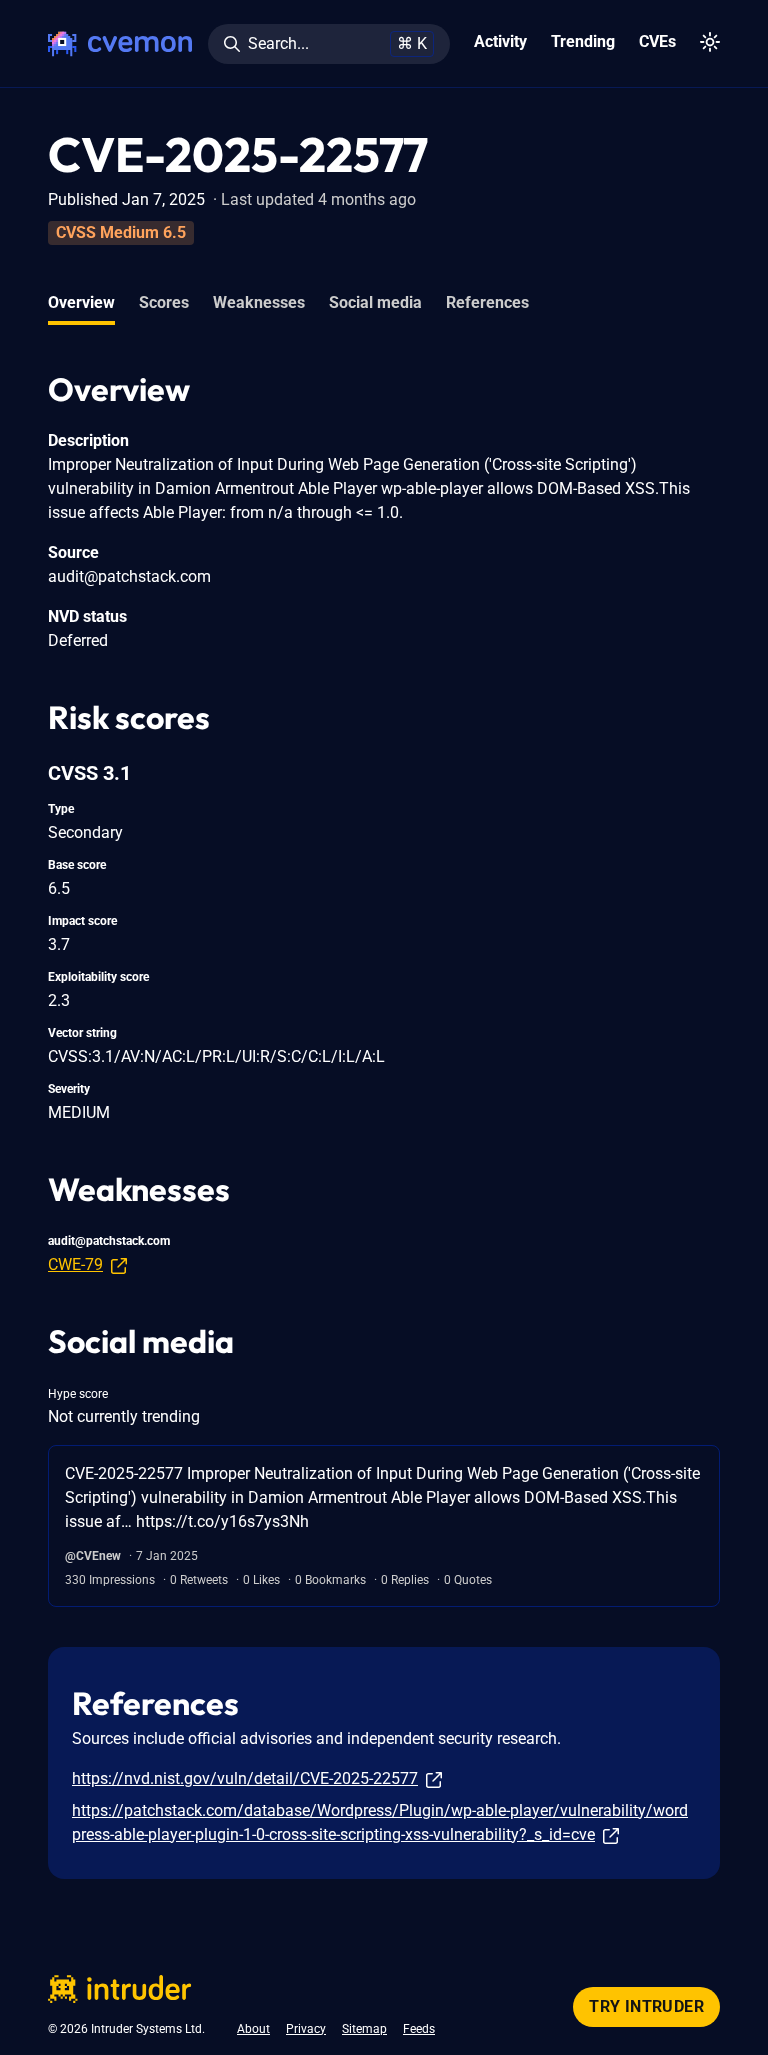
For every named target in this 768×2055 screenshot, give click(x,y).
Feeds (419, 2029)
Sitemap (364, 2029)
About (253, 2029)
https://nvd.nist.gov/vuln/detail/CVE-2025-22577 (245, 1778)
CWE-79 (75, 1264)
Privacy (306, 2029)
